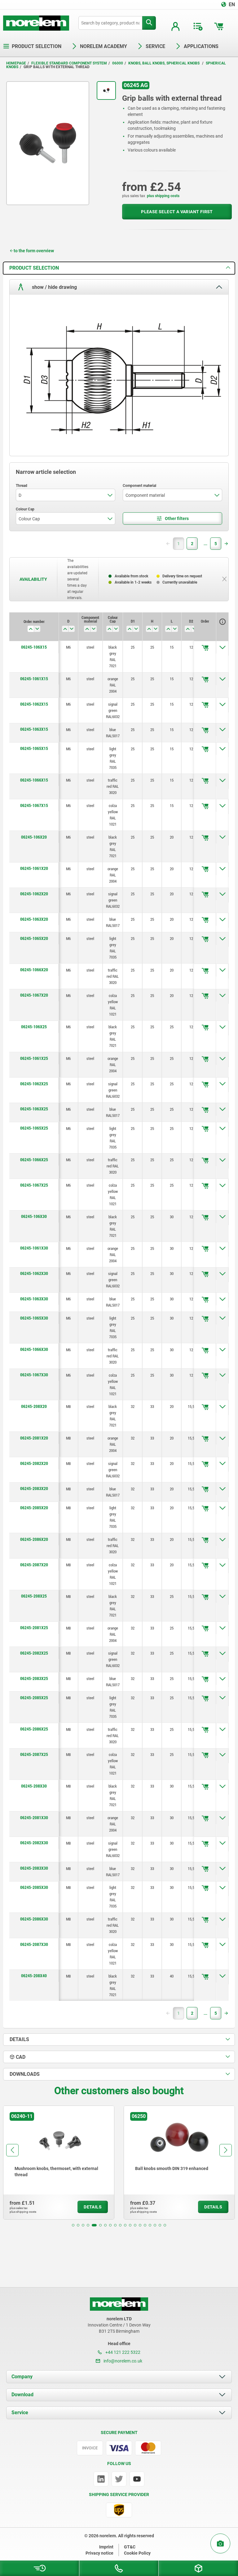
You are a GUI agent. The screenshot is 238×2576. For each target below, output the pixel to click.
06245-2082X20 (34, 1463)
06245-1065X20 (34, 938)
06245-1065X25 (34, 1128)
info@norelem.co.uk (122, 2361)
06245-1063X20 (34, 919)
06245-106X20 (34, 837)
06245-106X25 (34, 1027)
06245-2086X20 (34, 1539)
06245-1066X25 (34, 1160)
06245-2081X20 (34, 1438)
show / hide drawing (54, 287)
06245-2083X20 (34, 1489)
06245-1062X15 (34, 704)
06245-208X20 (34, 1406)
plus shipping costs (163, 196)
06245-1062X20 (34, 894)
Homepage (16, 63)
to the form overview (34, 251)
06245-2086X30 (34, 1919)
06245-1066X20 (34, 970)
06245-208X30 (34, 1786)
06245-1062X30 (34, 1273)
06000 (118, 63)
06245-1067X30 (34, 1375)
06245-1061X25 (34, 1058)
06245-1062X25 (34, 1084)
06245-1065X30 (34, 1318)
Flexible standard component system (69, 63)
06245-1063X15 (34, 729)
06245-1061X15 (34, 679)
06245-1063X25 (34, 1109)
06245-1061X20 (34, 868)
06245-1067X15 (34, 805)
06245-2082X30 (34, 1843)
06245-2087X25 (34, 1754)
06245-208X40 (34, 1976)
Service (20, 2413)
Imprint (106, 2547)
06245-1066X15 (34, 780)
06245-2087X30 (34, 1944)
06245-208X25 (34, 1596)
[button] (73, 2225)
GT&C (130, 2547)
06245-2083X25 (34, 1678)
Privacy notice (99, 2553)
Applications (201, 46)
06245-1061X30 (34, 1248)
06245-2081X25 (34, 1628)
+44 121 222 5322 (122, 2352)
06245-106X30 (34, 1216)
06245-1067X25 (34, 1185)
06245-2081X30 (34, 1818)
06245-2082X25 (34, 1653)
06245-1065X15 (34, 748)
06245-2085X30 (34, 1887)
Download (22, 2395)
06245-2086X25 (34, 1729)
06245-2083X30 (34, 1868)
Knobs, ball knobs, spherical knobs (164, 63)
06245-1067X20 (34, 995)
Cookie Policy (137, 2553)
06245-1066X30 (34, 1349)
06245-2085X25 (34, 1698)
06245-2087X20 (34, 1565)
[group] (59, 2163)
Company (22, 2377)
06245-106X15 (34, 647)
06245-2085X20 (34, 1508)
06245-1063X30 (34, 1299)
